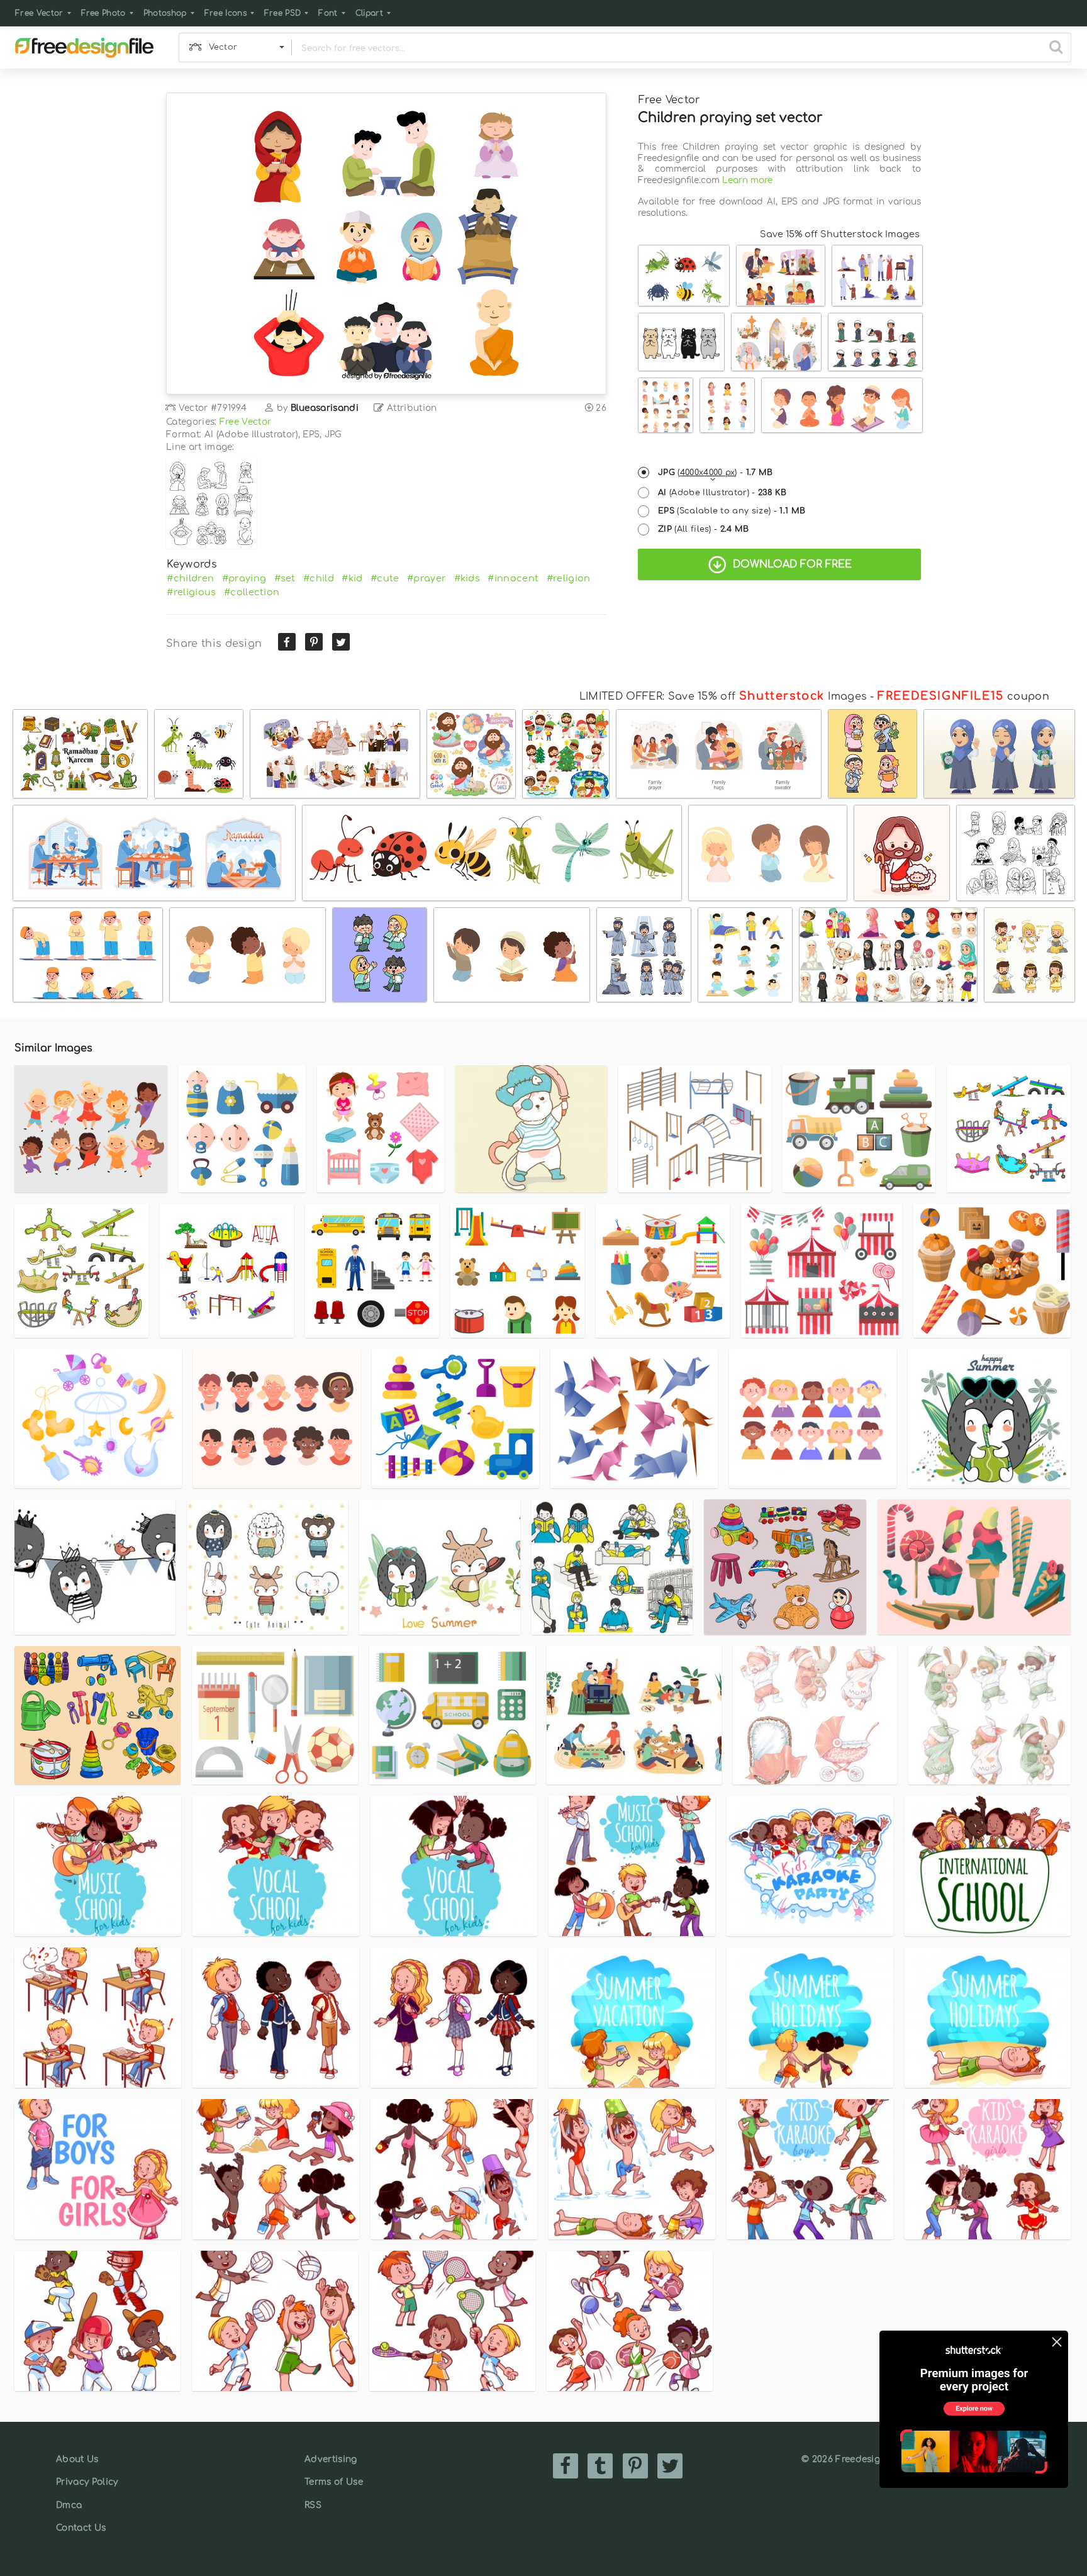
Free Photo (103, 13)
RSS (313, 2505)
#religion (569, 578)
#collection (252, 592)
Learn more (747, 180)
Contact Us (81, 2528)
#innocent (513, 578)
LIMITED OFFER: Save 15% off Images (723, 697)
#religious (191, 592)
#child (319, 578)
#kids (467, 578)
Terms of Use (334, 2482)
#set (285, 578)
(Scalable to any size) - (732, 511)
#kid (352, 578)
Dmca (69, 2505)
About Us (77, 2459)
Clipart (369, 13)
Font (328, 13)
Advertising (331, 2459)
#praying (244, 578)
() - (716, 473)
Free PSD (283, 13)
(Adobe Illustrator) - (722, 493)
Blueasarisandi (325, 408)
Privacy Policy (87, 2482)
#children (190, 578)
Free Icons (226, 13)
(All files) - (704, 529)
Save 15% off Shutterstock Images (840, 234)
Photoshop (165, 13)
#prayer (426, 578)
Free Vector (39, 13)
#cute (385, 578)
